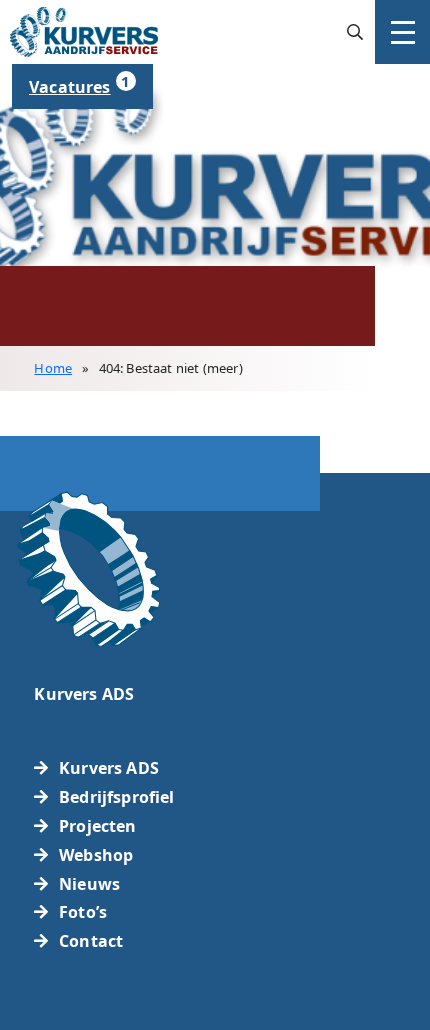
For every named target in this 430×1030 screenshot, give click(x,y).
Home (53, 368)
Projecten (98, 826)
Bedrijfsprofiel (117, 797)
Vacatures (79, 84)
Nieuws (89, 884)
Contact (91, 941)
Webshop (96, 855)
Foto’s (83, 912)
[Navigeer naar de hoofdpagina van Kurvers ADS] (84, 30)
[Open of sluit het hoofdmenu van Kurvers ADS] (402, 32)
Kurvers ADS (109, 768)
